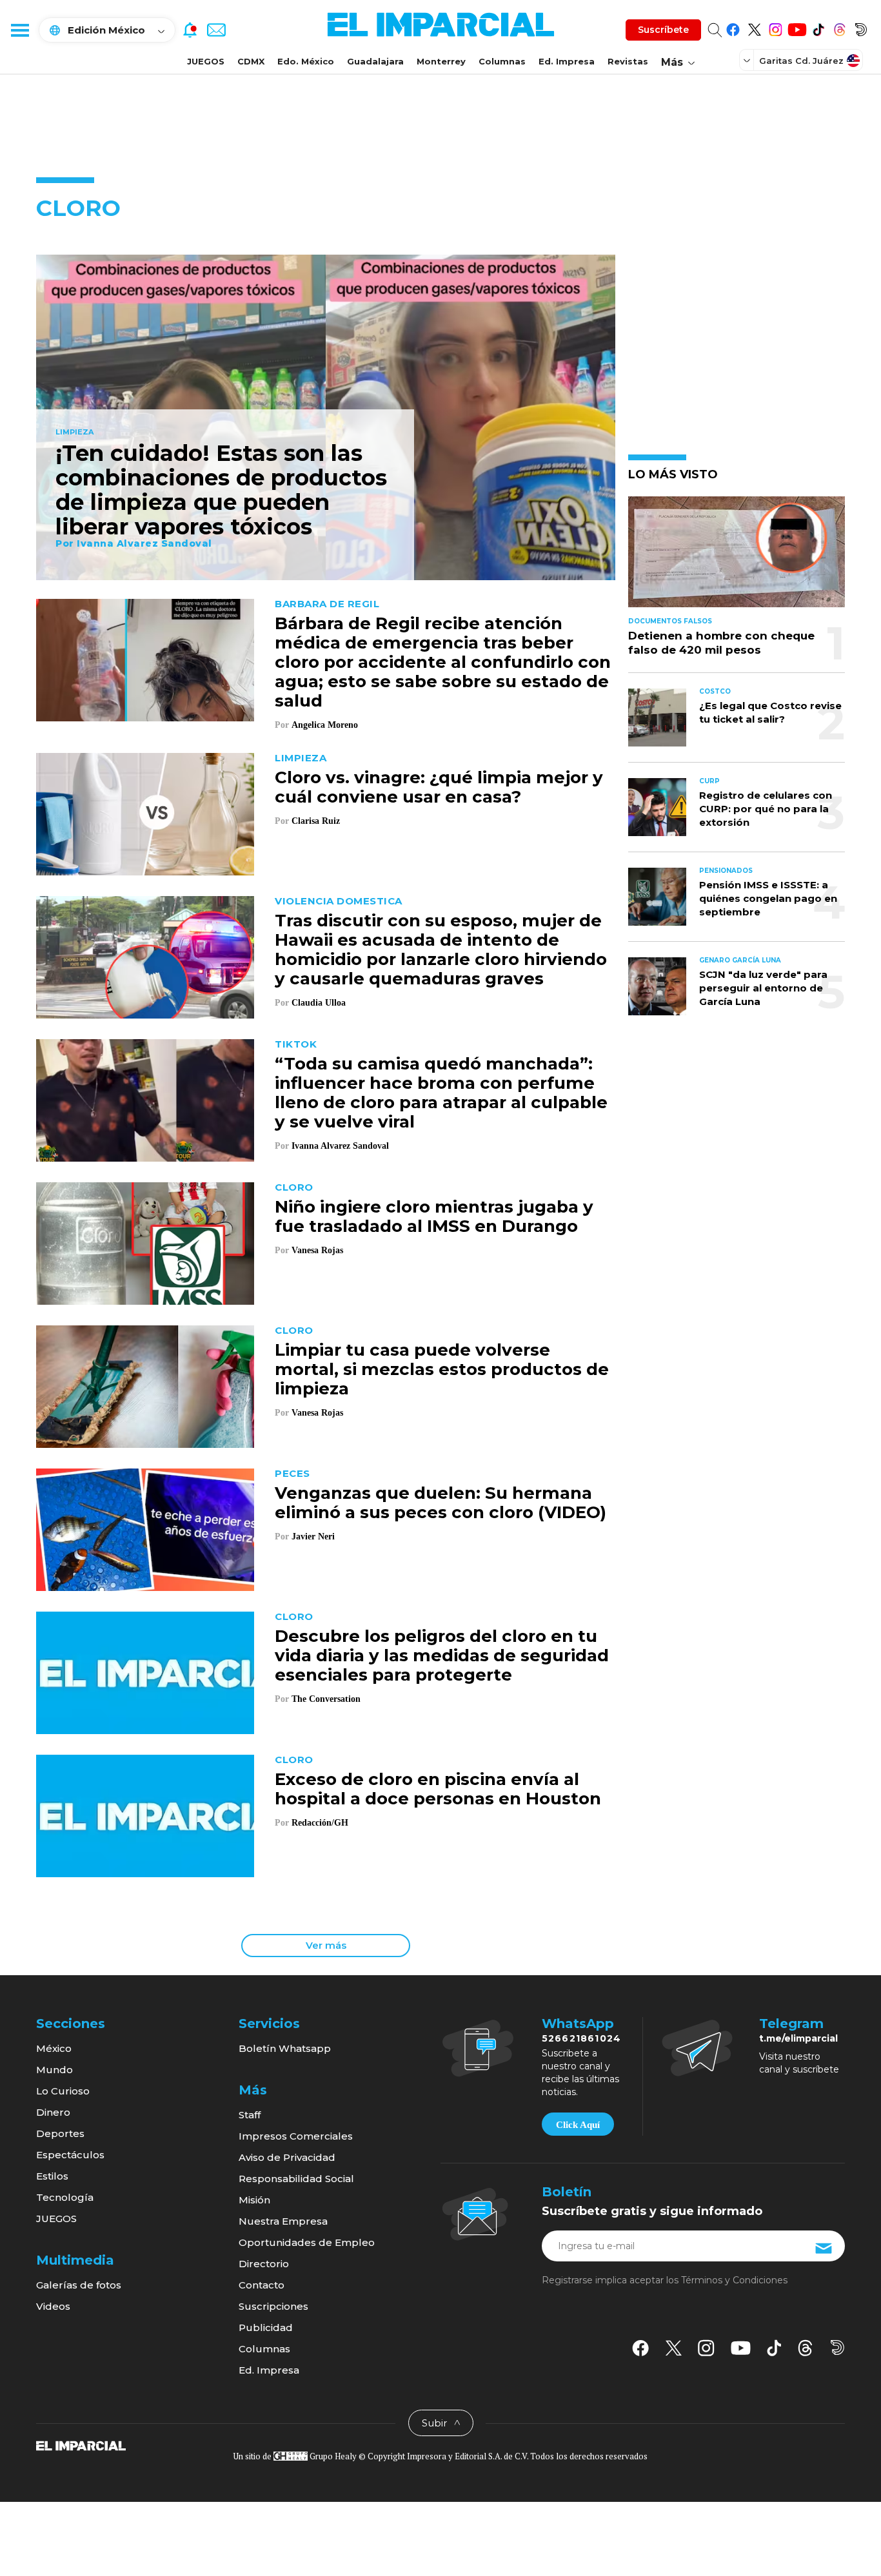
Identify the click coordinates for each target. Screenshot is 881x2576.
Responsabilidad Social (296, 2179)
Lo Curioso (63, 2091)
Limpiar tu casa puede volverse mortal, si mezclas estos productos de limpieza (442, 1369)
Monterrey (441, 61)
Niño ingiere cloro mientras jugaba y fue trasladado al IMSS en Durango (434, 1216)
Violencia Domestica (339, 901)
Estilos (52, 2176)
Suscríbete (663, 30)
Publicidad (266, 2327)
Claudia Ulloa (319, 1003)
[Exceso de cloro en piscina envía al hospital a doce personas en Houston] (145, 1814)
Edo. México (306, 61)
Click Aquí (578, 2125)
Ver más (326, 1945)
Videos (53, 2306)
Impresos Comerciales (296, 2136)
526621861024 (581, 2038)
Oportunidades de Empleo (307, 2242)
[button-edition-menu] (748, 60)
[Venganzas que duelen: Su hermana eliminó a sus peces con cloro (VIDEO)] (145, 1528)
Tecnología (65, 2197)
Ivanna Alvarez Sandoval (144, 543)
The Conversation (326, 1699)
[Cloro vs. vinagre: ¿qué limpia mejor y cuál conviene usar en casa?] (145, 813)
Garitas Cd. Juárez (801, 61)
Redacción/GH (320, 1823)
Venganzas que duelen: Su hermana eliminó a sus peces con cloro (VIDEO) (440, 1503)
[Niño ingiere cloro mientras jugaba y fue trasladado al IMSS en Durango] (145, 1242)
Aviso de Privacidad (287, 2157)
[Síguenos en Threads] (839, 27)
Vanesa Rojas (317, 1250)
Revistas (628, 61)
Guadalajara (375, 61)
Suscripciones (273, 2306)
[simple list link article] (737, 557)
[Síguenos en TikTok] (818, 27)
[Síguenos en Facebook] (733, 27)
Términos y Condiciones (734, 2280)
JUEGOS (206, 61)
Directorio (264, 2264)
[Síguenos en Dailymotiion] (837, 2347)
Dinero (53, 2112)
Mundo (54, 2070)
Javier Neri (313, 1537)
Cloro (294, 1187)
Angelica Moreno (325, 725)
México (54, 2048)
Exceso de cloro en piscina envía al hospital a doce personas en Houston (438, 1789)
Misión (254, 2200)
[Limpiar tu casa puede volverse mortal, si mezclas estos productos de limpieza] (145, 1385)
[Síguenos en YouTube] (797, 27)
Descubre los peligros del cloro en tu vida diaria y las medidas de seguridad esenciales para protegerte (442, 1655)
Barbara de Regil (327, 604)
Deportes (60, 2133)
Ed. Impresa (567, 61)
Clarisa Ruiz (316, 821)
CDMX (251, 61)
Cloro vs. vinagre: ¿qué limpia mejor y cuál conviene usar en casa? (439, 787)
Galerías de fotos (79, 2285)
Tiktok (296, 1044)
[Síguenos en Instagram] (776, 27)
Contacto (262, 2285)
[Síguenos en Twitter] (754, 27)
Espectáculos (70, 2155)
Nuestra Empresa (283, 2221)
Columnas (502, 61)
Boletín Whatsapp (285, 2048)
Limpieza (74, 433)
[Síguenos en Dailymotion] (861, 27)
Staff (250, 2115)
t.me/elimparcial (798, 2038)
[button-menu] (19, 30)
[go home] (81, 2445)
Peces (292, 1473)
